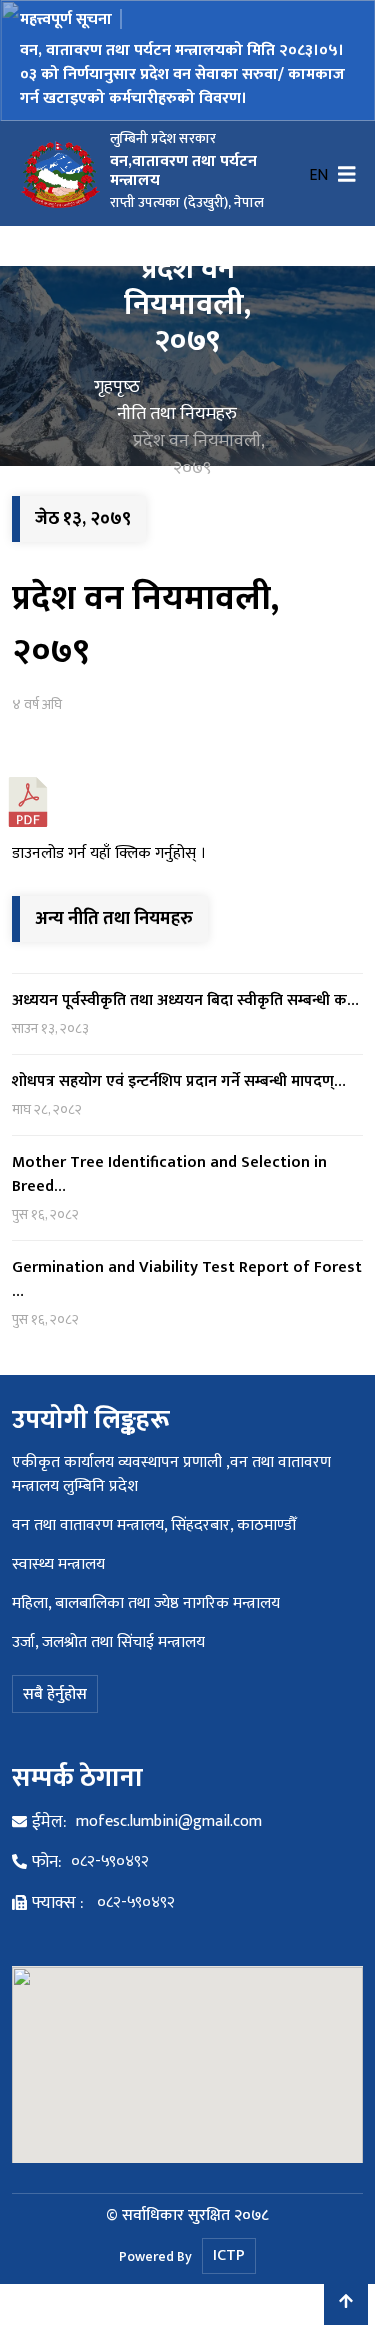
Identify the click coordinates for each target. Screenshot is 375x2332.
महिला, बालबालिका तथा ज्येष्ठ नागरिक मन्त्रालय (146, 1603)
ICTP (229, 2255)
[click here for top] (346, 2303)
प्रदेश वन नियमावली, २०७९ (145, 625)
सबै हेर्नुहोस (55, 1694)
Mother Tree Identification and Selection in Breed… (169, 1174)
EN (318, 176)
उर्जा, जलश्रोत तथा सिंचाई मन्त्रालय (108, 1642)
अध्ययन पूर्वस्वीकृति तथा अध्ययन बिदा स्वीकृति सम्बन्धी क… (185, 1000)
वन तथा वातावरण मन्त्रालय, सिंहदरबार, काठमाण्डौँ (154, 1525)
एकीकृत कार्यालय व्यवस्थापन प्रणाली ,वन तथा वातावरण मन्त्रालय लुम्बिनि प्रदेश (171, 1474)
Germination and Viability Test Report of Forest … (187, 1279)
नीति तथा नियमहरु (177, 414)
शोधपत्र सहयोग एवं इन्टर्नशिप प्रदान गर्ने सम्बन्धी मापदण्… (179, 1081)
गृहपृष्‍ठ (117, 387)
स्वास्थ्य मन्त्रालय (58, 1564)
